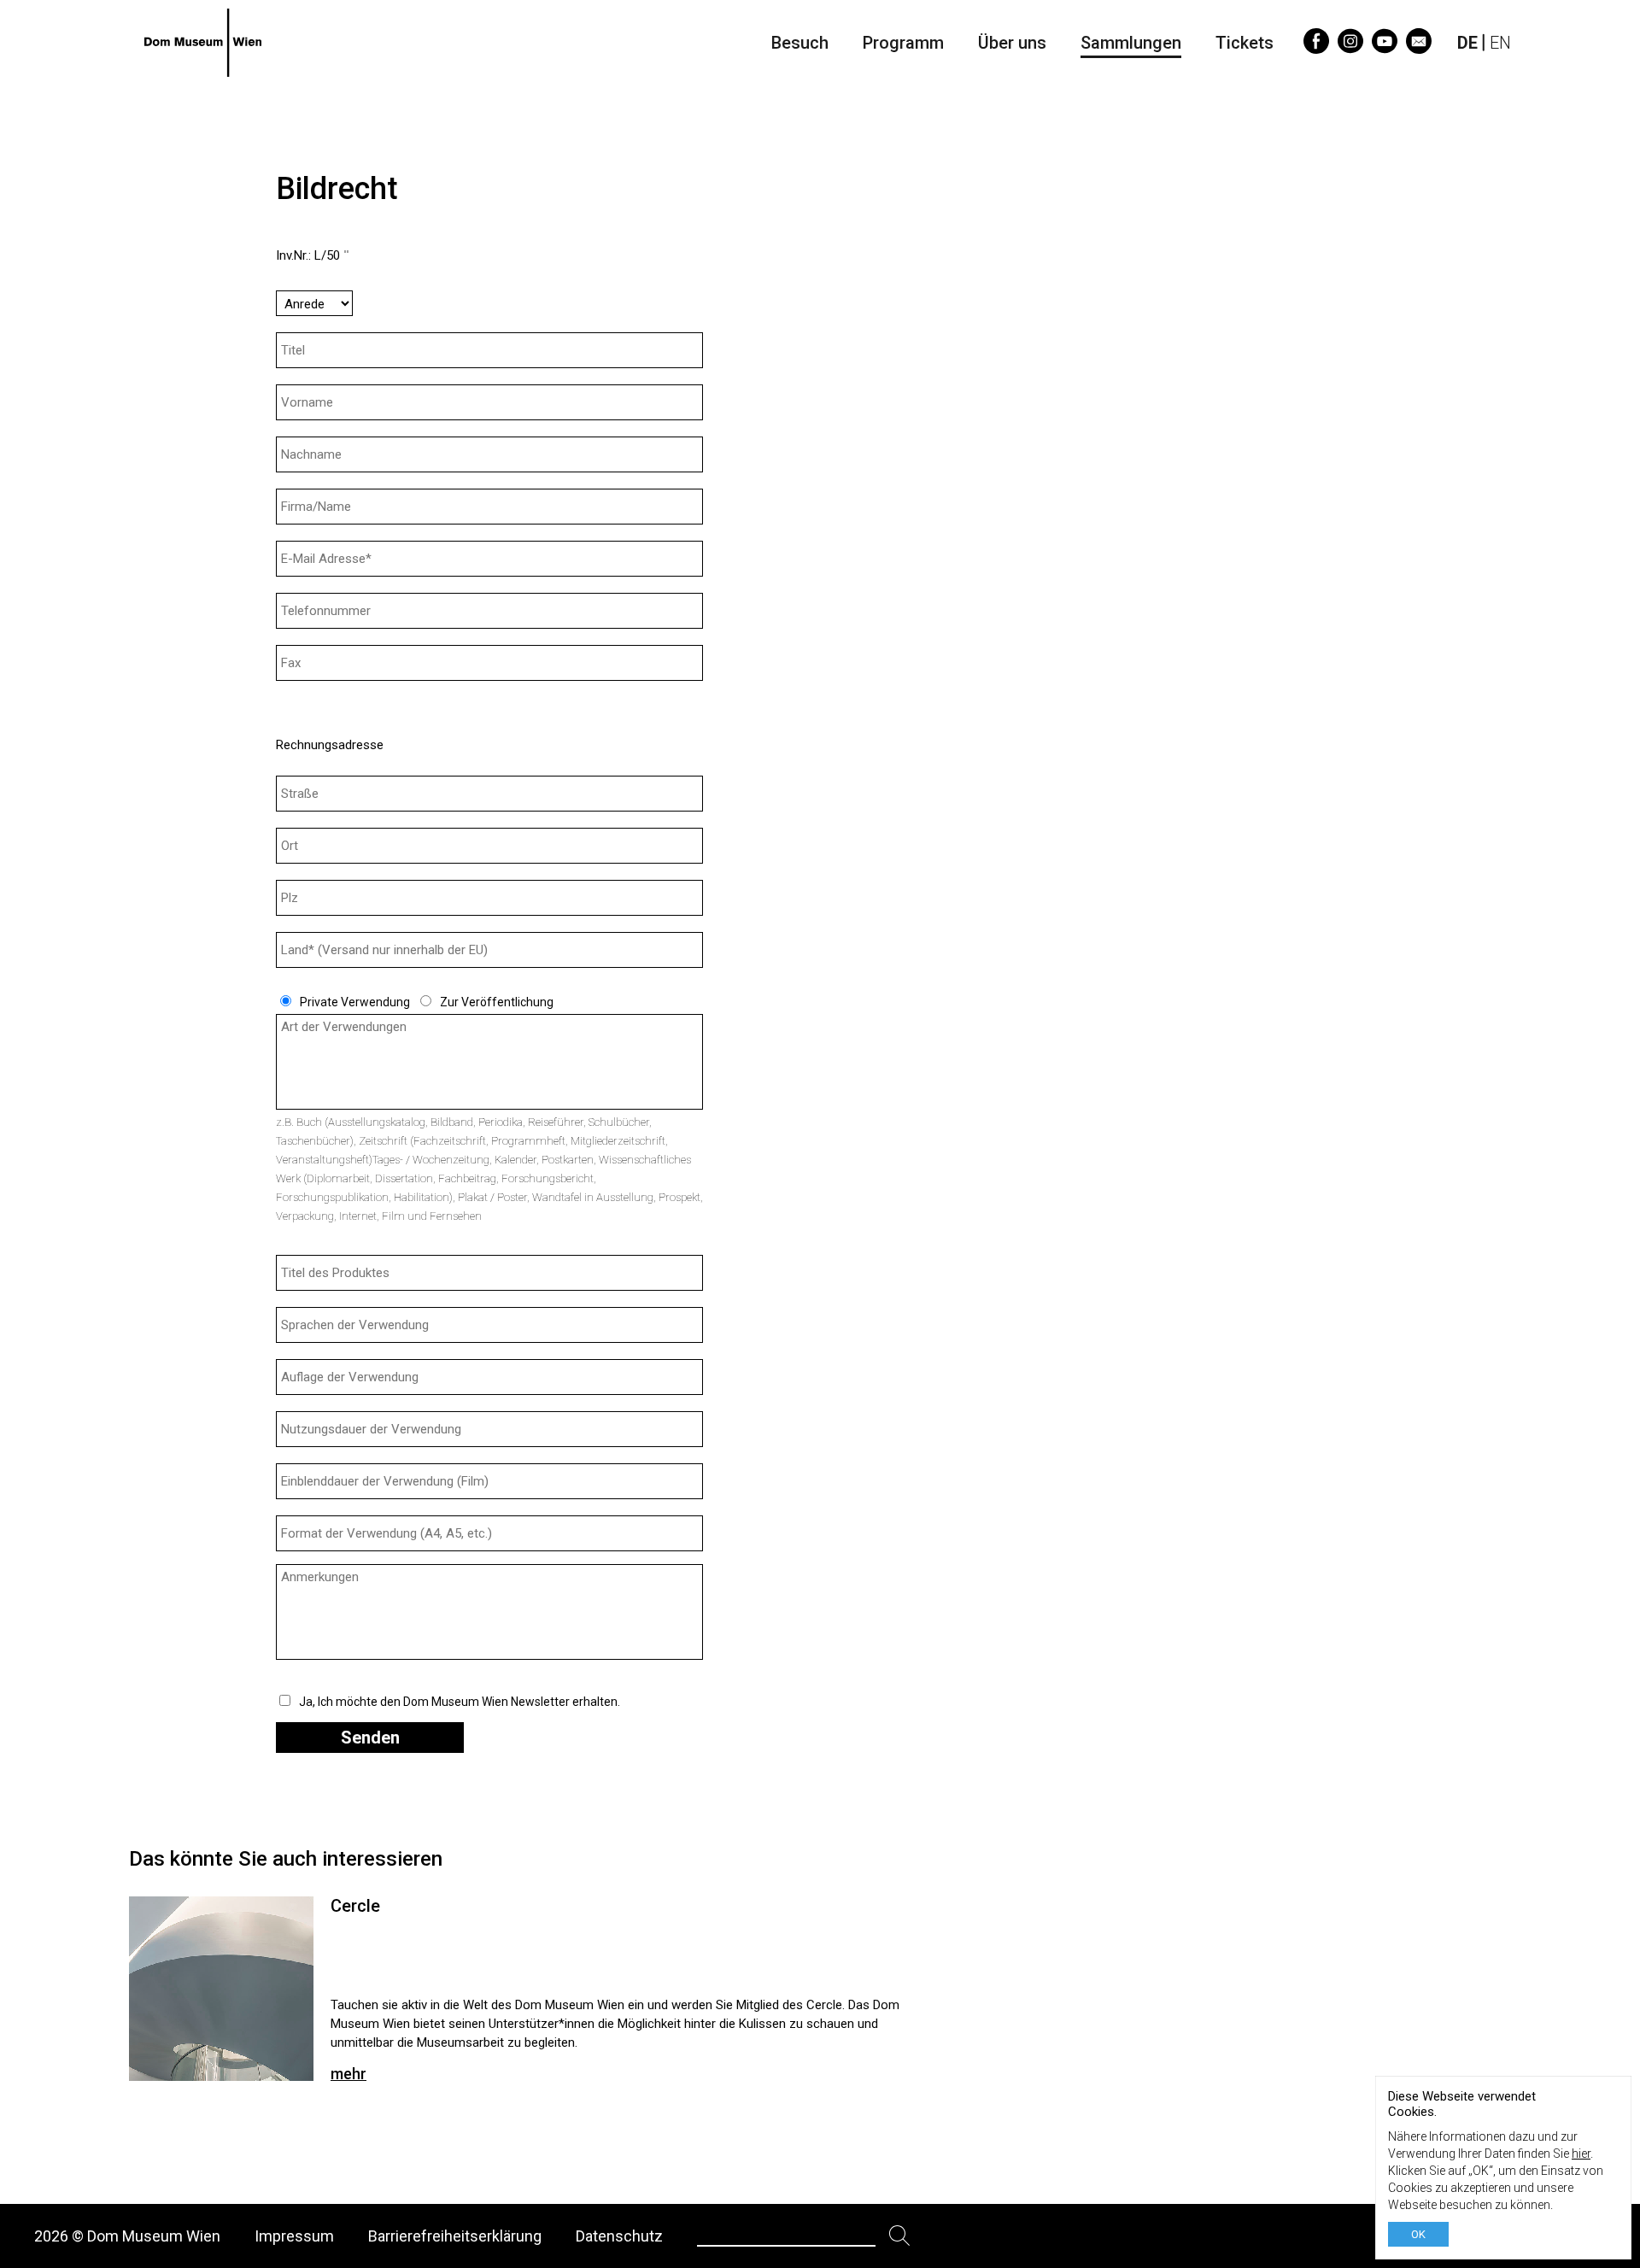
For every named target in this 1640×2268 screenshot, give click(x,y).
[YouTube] (1385, 48)
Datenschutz (619, 2236)
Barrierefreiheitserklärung (455, 2236)
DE (1467, 43)
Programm (903, 43)
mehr (348, 2074)
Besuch (800, 43)
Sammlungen (1131, 43)
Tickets (1245, 43)
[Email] (1419, 48)
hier (1581, 2154)
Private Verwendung (355, 1002)
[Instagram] (1350, 48)
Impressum (294, 2236)
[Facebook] (1316, 48)
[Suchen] (900, 2236)
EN (1500, 43)
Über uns (1012, 43)
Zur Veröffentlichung (497, 1002)
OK (1418, 2234)
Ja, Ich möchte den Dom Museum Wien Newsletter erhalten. (460, 1702)
